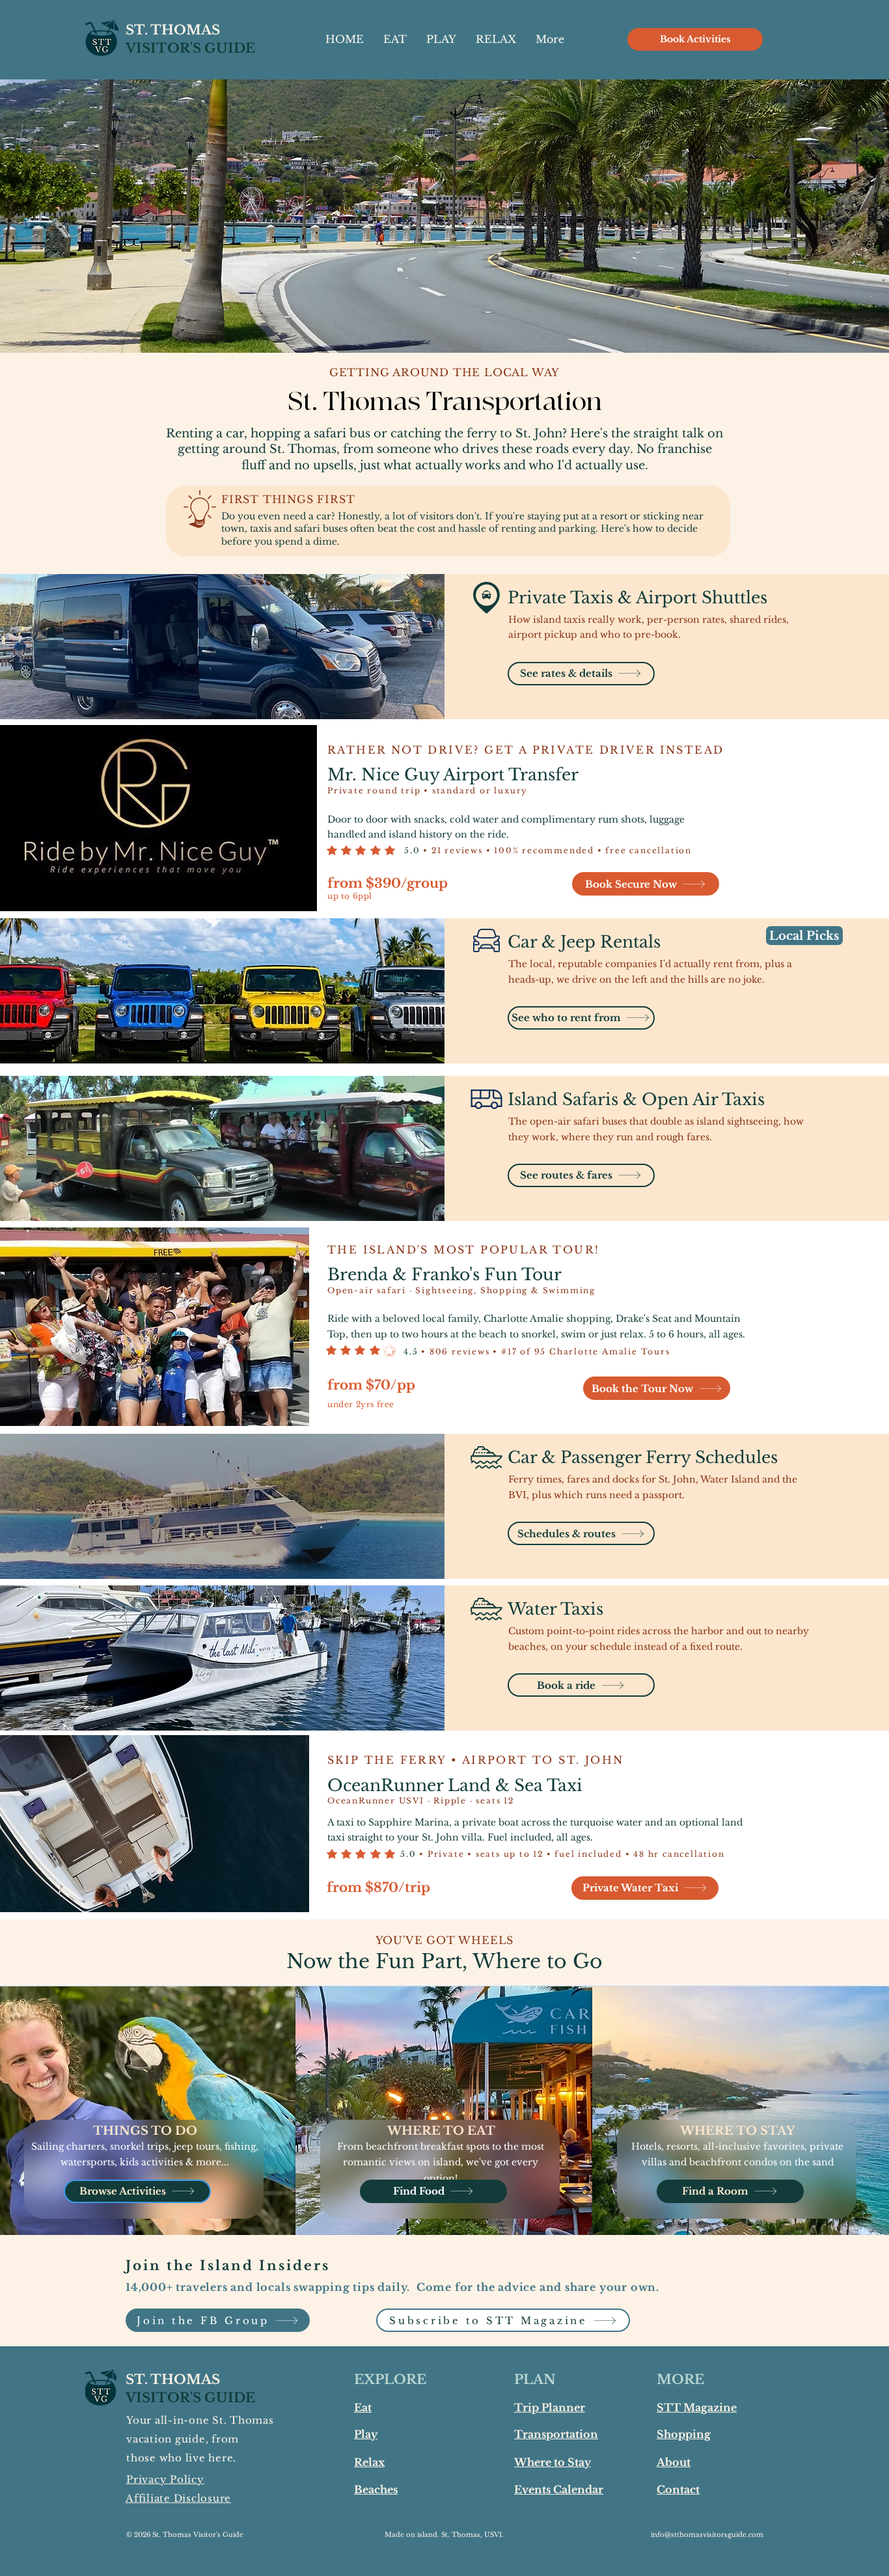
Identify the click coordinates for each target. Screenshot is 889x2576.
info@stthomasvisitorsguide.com (707, 2535)
